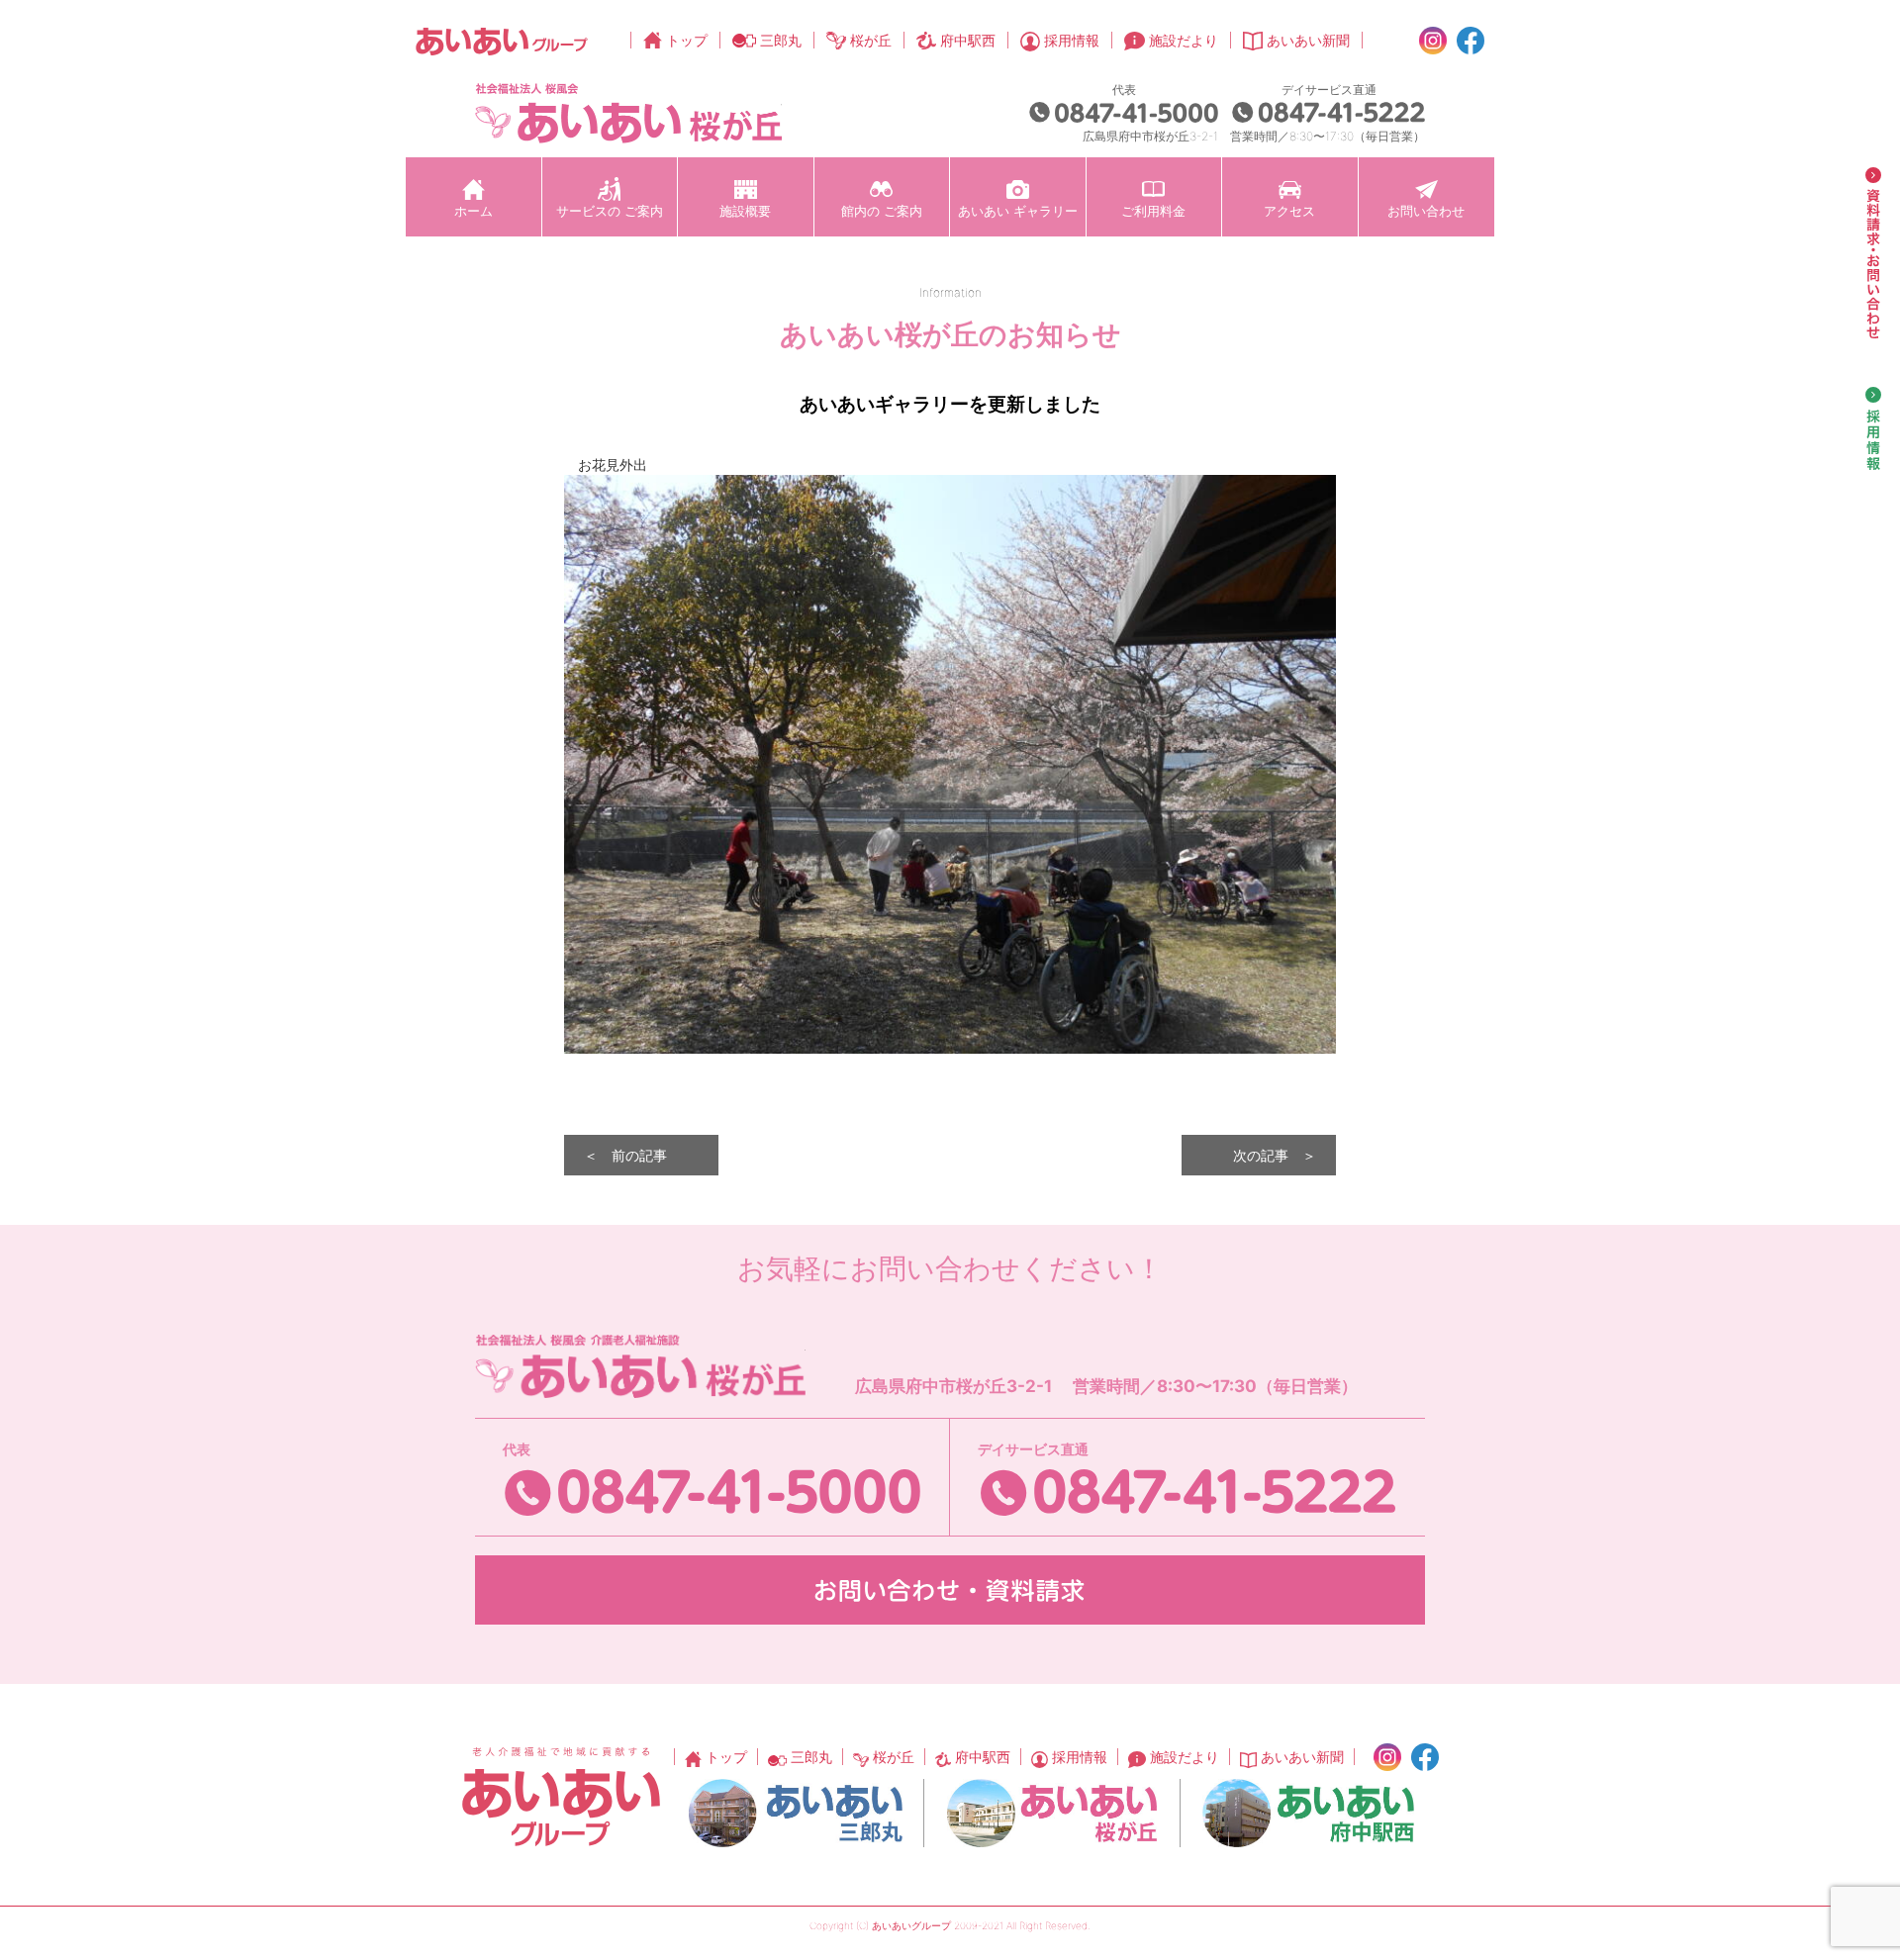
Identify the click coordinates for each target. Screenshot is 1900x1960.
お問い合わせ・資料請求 (950, 1590)
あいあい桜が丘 (1052, 1813)
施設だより (1184, 40)
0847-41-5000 (1124, 112)
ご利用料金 (1153, 211)
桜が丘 (871, 40)
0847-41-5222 (1329, 112)
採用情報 (1072, 40)
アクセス (1289, 211)
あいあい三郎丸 (796, 1813)
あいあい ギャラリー (1018, 211)
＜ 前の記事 (625, 1155)
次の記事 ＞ (1275, 1155)
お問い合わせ (1426, 211)
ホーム (474, 211)
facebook (1471, 41)
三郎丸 (781, 40)
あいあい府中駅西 (1308, 1813)
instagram (1433, 41)
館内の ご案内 (882, 211)
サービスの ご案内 (610, 211)
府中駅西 (968, 40)
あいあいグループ (502, 41)
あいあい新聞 (1308, 40)
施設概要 (745, 211)
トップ (687, 40)
